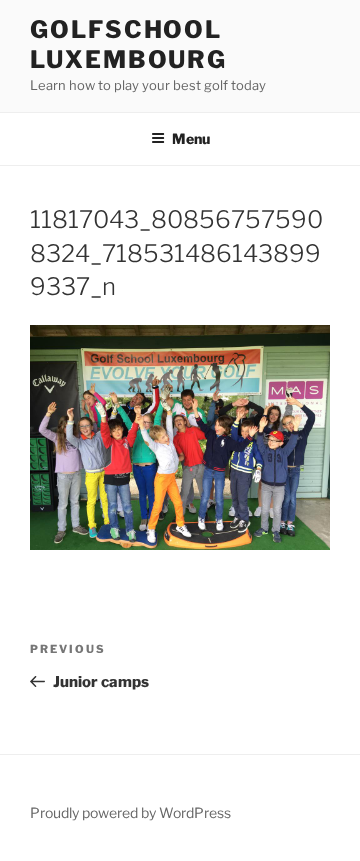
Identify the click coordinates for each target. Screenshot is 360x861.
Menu (191, 138)
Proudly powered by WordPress (130, 812)
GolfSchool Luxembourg (128, 44)
